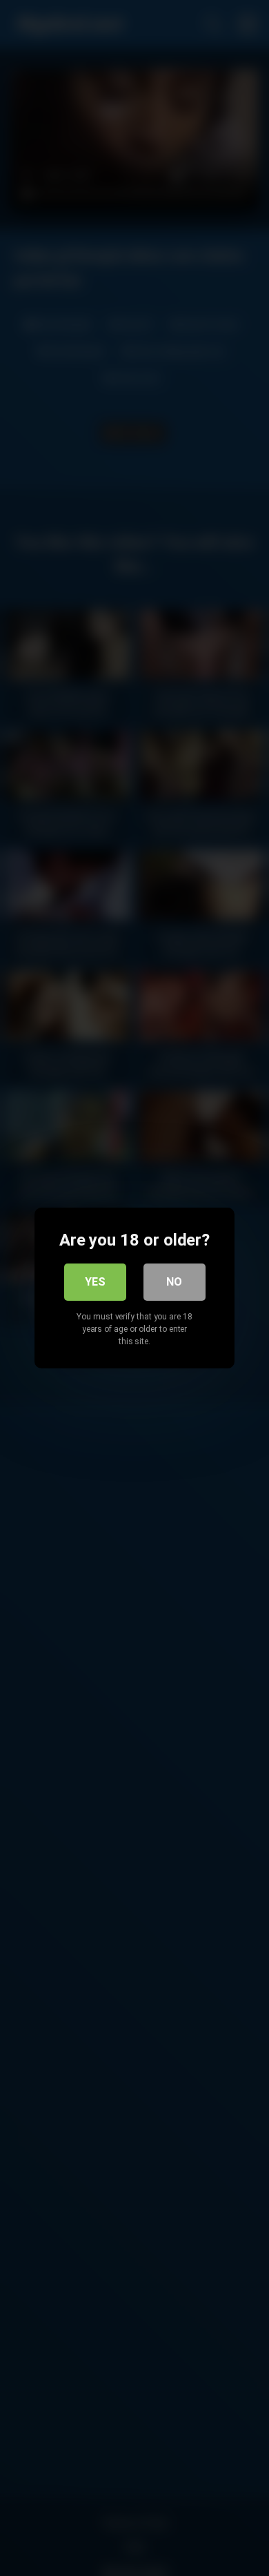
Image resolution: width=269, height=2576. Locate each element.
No (174, 1282)
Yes (95, 1282)
